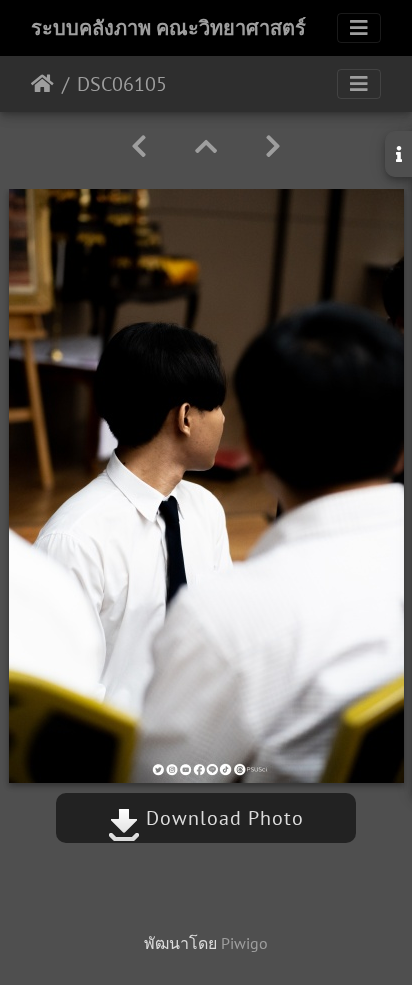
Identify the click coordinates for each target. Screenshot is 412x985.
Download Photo (222, 818)
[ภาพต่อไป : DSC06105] (273, 146)
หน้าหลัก (42, 84)
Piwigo (244, 943)
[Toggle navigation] (359, 28)
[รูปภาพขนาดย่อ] (206, 146)
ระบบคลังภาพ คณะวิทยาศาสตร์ (168, 28)
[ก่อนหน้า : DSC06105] (139, 146)
